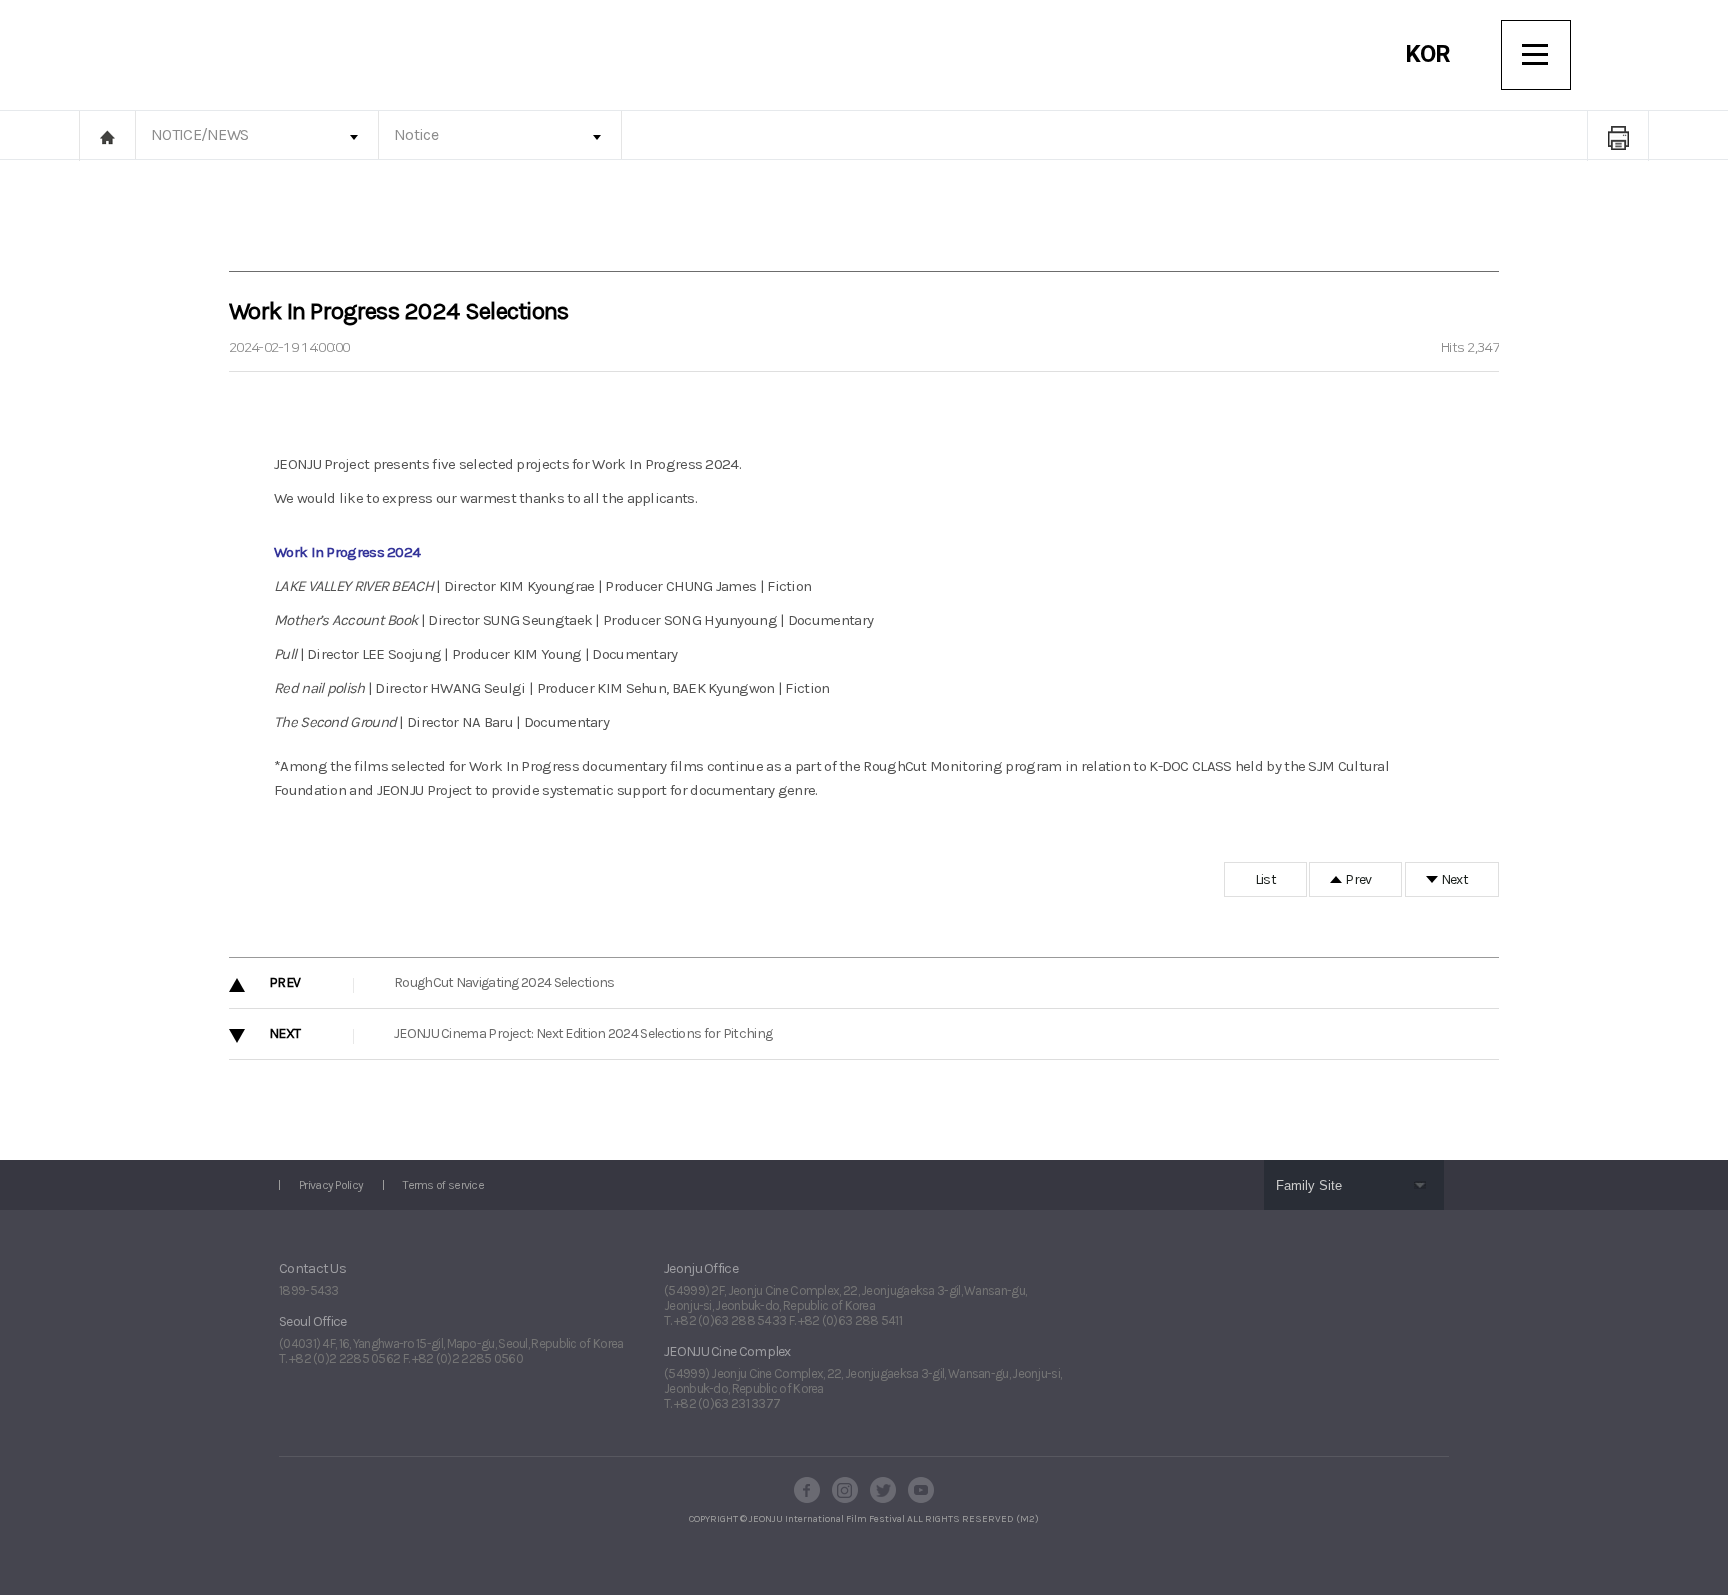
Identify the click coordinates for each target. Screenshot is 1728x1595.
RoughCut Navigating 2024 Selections (504, 982)
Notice (416, 134)
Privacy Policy (331, 1185)
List (1265, 879)
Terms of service (443, 1185)
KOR (1428, 54)
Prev (1358, 879)
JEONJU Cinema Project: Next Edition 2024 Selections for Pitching (583, 1033)
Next (1454, 879)
